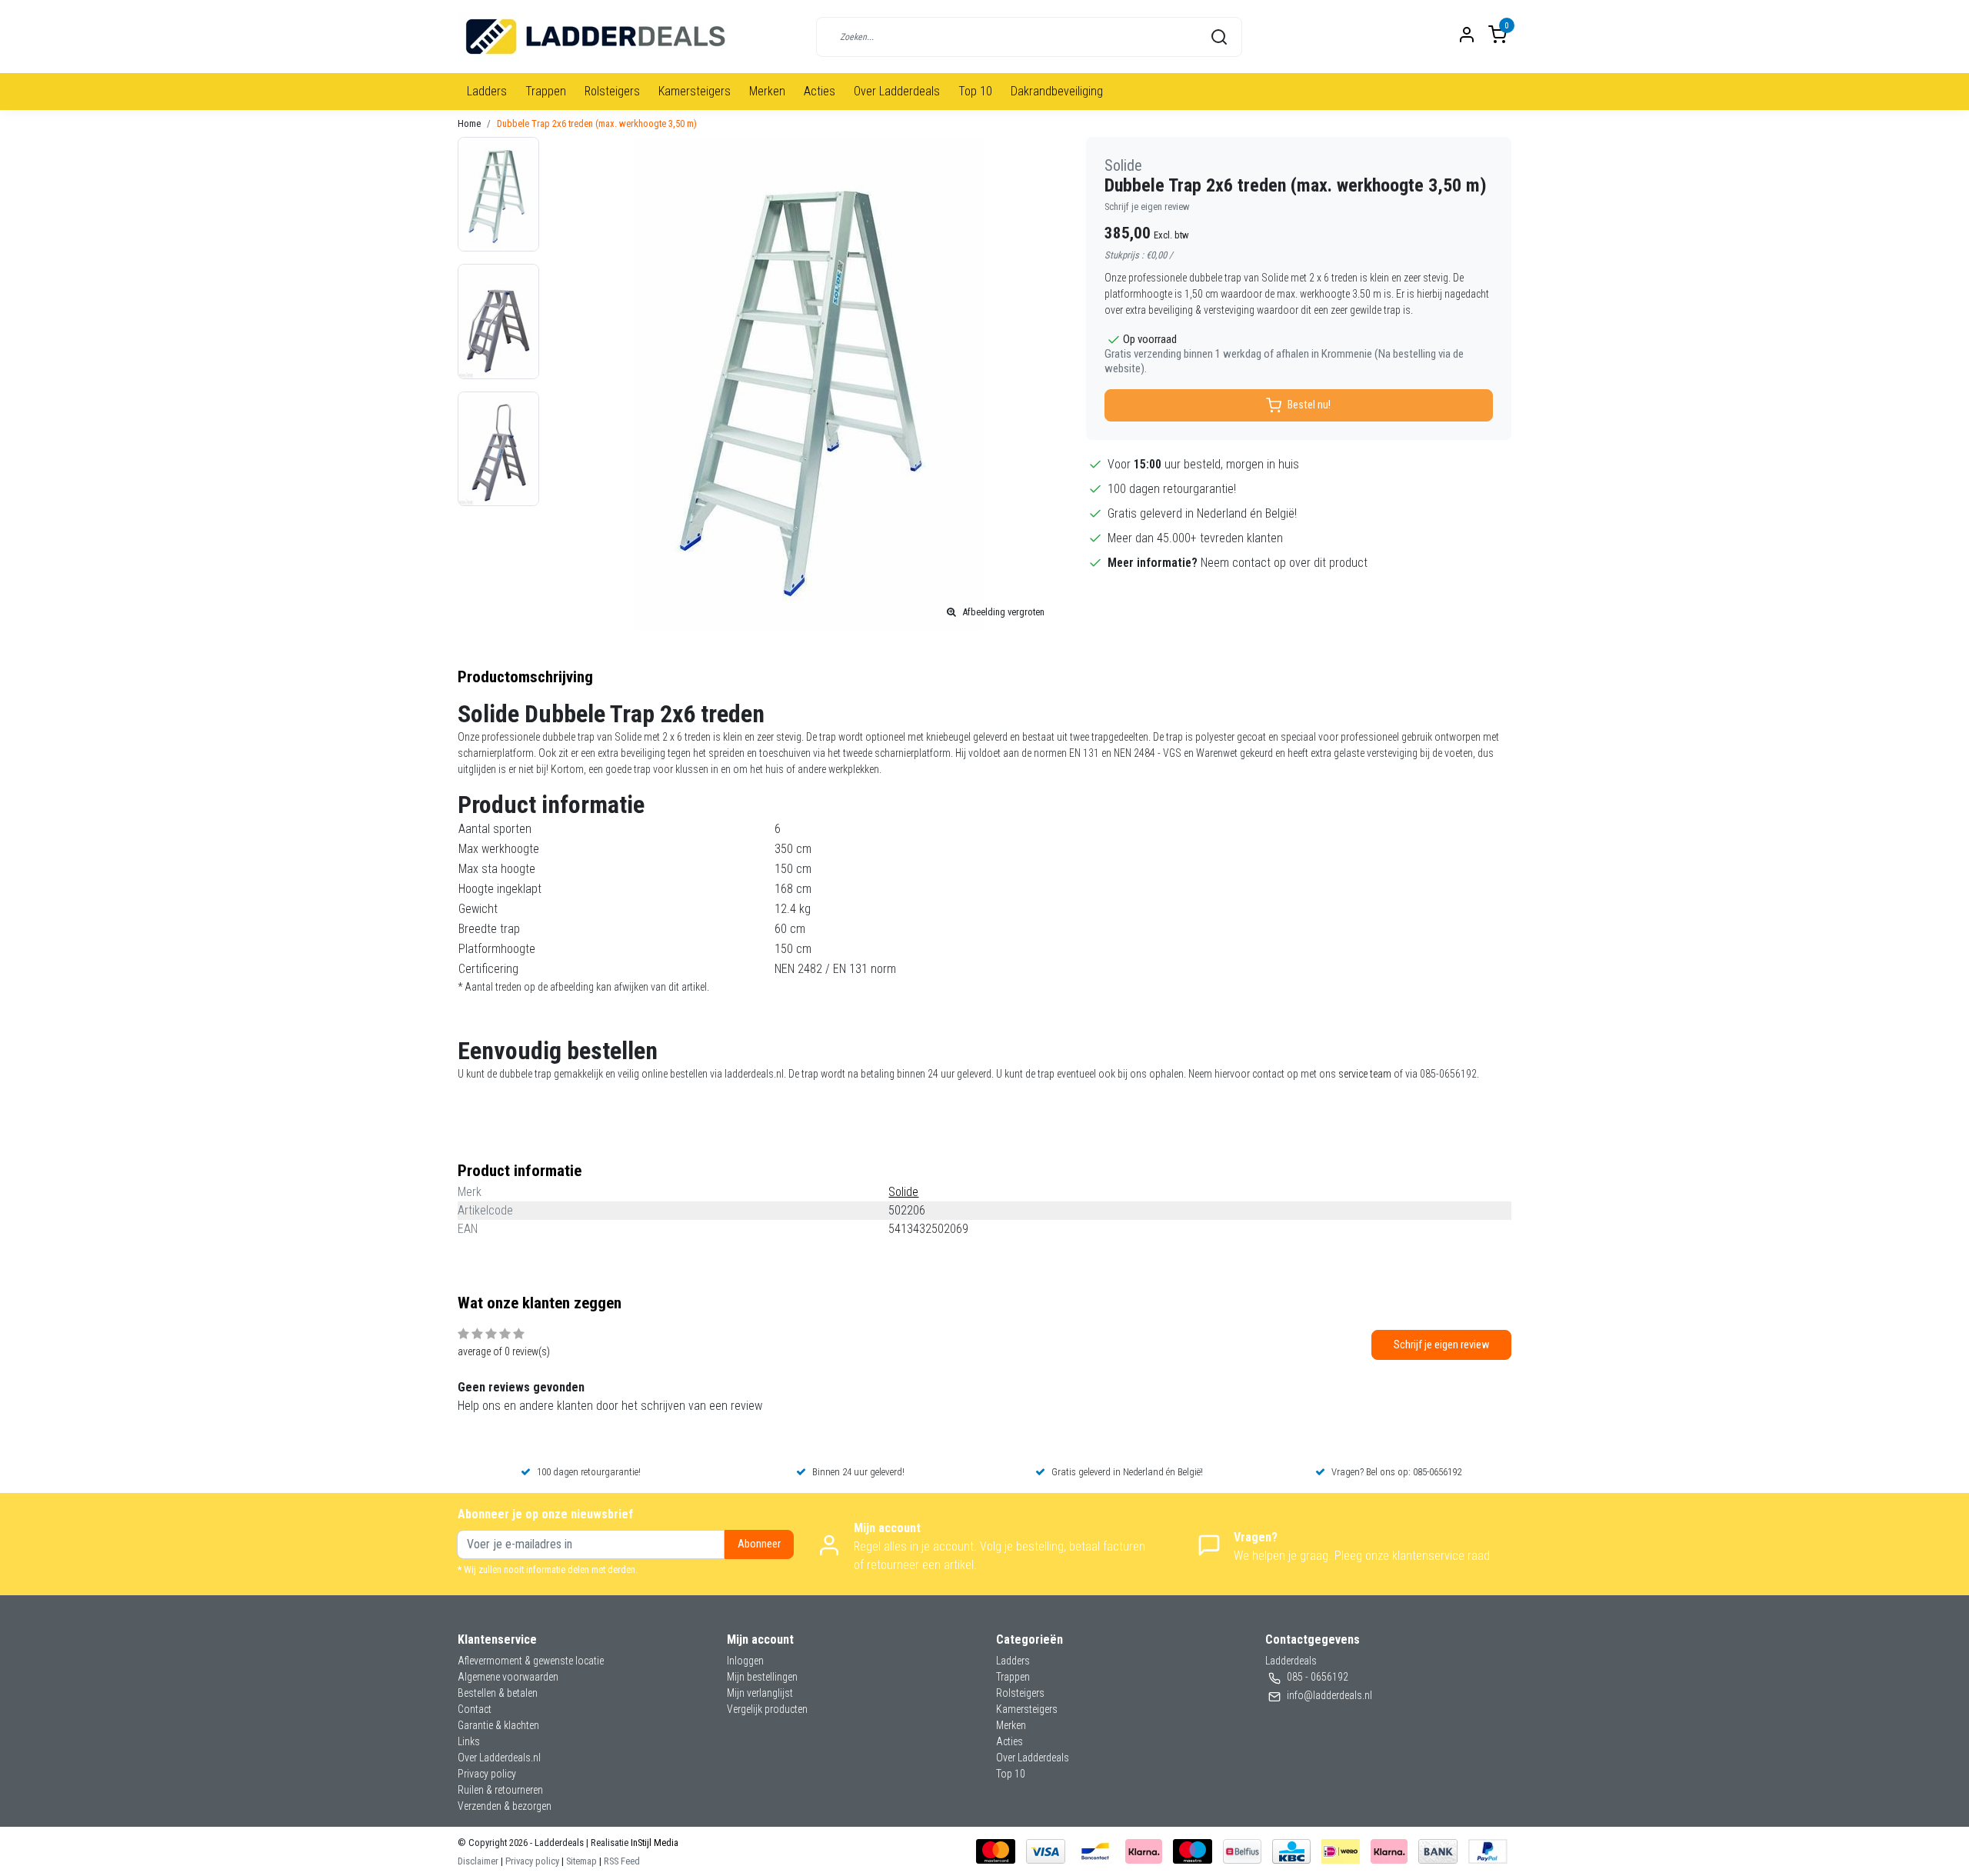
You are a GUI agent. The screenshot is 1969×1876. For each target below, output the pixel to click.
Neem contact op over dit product (1284, 563)
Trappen (546, 91)
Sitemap (581, 1861)
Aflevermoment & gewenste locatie (531, 1661)
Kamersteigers (695, 91)
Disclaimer (478, 1861)
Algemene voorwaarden (508, 1677)
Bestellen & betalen (498, 1693)
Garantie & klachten (498, 1725)
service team (1365, 1074)
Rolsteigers (612, 91)
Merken (767, 91)
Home (469, 123)
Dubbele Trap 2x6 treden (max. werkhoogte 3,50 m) (597, 123)
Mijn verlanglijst (760, 1693)
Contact (475, 1709)
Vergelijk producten (767, 1709)
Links (469, 1741)
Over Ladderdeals (897, 91)
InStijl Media (653, 1843)
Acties (820, 91)
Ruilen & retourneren (500, 1790)
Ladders (487, 91)
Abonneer (759, 1544)
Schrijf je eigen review (1147, 207)
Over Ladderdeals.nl (499, 1758)
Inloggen (745, 1661)
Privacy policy (487, 1774)
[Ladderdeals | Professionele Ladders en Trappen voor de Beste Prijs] (596, 37)
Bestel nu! (1309, 405)
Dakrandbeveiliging (1057, 91)
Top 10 (975, 91)
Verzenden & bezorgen (505, 1806)
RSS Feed (622, 1861)
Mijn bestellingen (762, 1677)
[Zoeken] (1219, 37)
